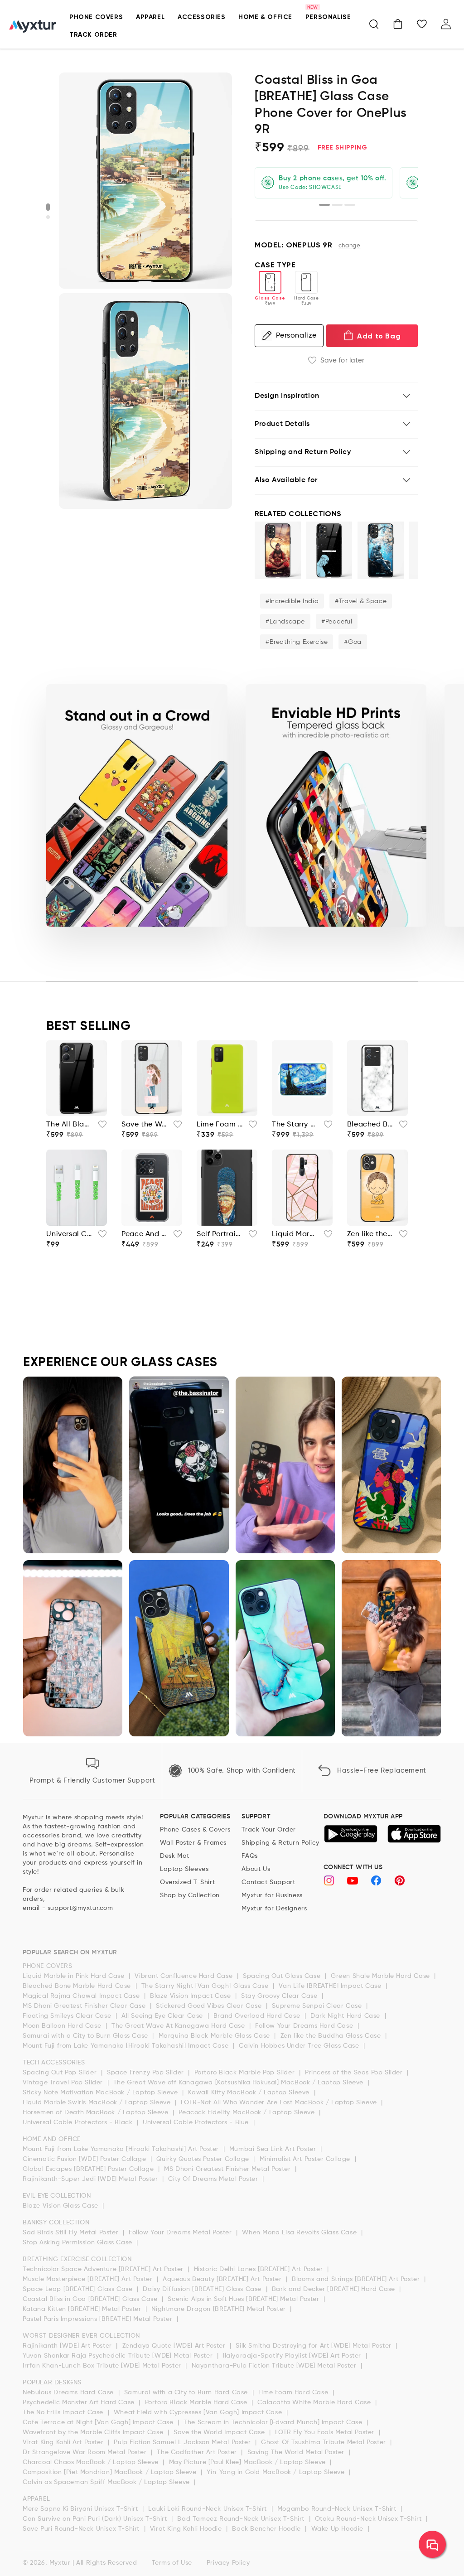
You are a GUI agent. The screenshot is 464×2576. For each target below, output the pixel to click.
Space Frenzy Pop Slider (146, 2073)
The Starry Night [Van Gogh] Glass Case (206, 1986)
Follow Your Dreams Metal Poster (181, 2233)
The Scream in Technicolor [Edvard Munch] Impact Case (274, 2422)
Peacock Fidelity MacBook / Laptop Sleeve (248, 2112)
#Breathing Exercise (297, 642)
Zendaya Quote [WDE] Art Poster (175, 2346)
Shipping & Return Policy (280, 1843)
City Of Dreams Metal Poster (214, 2179)
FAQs (249, 1856)
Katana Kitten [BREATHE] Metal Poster (83, 2309)
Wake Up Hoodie (338, 2529)
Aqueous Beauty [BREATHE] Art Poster (223, 2279)
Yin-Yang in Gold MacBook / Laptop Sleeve (277, 2472)
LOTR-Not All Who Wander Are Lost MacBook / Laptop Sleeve (280, 2102)
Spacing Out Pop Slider (61, 2073)
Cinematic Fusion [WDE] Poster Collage (85, 2159)
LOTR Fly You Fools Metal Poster (326, 2432)
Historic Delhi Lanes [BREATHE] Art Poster (259, 2269)
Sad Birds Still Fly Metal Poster (72, 2233)
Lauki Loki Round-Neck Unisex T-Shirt (208, 2509)
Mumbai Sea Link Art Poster (274, 2149)
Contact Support (268, 1882)
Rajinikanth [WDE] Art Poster (68, 2346)
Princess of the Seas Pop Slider (355, 2073)
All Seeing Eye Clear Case (163, 2016)
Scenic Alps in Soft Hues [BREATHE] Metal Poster (244, 2299)
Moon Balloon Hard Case (63, 2026)
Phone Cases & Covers (195, 1830)
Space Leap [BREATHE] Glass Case (79, 2289)
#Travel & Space (361, 601)
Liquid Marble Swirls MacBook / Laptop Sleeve (98, 2102)
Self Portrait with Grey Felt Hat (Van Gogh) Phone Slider (220, 1234)
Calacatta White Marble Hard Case (315, 2402)
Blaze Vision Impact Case (191, 1996)
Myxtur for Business (272, 1895)
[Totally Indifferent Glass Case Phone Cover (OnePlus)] (329, 550)
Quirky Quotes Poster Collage (204, 2159)
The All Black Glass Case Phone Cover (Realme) (69, 1125)
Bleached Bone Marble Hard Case (78, 1986)
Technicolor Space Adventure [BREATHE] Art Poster (104, 2269)
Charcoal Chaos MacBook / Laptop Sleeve (92, 2462)
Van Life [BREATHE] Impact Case (331, 1986)
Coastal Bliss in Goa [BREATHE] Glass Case (91, 2299)
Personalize (296, 336)
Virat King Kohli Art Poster (64, 2442)
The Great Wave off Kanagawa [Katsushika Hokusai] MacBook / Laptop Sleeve (239, 2083)
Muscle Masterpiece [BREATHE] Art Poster (89, 2279)
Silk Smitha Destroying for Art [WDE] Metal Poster (314, 2346)
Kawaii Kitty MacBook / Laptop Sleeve (250, 2093)
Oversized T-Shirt (187, 1882)
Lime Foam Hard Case (294, 2392)
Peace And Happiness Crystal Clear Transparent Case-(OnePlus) (145, 1234)
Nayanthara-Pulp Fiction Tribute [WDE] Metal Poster (275, 2366)
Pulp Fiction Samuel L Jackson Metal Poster (183, 2442)
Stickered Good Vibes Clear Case (210, 2006)
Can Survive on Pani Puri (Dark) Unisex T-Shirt (96, 2519)
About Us (256, 1869)
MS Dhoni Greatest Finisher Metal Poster (228, 2169)
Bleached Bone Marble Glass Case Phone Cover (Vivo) (370, 1125)
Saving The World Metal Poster (297, 2452)
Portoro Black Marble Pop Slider (246, 2073)
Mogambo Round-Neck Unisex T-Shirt (338, 2509)
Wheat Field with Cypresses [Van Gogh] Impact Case (199, 2412)
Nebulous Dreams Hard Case (69, 2392)
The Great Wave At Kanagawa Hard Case (179, 2026)
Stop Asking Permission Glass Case (78, 2243)
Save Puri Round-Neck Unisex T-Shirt (82, 2529)
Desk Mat (175, 1856)
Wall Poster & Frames (193, 1843)
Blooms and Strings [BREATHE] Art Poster (357, 2279)
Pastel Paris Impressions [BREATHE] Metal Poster (99, 2319)
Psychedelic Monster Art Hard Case (80, 2402)
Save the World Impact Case (220, 2432)
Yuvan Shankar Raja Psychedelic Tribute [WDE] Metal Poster (119, 2356)
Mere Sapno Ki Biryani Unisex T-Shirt (81, 2509)
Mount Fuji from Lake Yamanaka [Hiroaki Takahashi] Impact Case (127, 2046)
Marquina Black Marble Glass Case (215, 2036)
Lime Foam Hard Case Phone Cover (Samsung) (220, 1125)
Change (350, 246)
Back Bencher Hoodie (267, 2529)
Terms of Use (172, 2563)
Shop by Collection (190, 1895)
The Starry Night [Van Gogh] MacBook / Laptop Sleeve (295, 1125)
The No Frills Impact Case (64, 2412)
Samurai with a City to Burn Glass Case (86, 2036)
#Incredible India (292, 601)
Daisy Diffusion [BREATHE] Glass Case (203, 2289)
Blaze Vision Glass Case (61, 2206)
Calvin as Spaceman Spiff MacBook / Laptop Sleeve (107, 2482)
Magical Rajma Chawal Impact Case (82, 1996)
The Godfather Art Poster (198, 2452)
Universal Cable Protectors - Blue (197, 2122)
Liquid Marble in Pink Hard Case (75, 1976)
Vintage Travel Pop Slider (64, 2083)
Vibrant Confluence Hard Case (184, 1976)
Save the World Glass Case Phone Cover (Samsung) (145, 1125)
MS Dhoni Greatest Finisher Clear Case (85, 2006)
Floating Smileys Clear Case (68, 2016)
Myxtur (60, 2563)
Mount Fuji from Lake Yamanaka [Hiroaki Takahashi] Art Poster (122, 2149)
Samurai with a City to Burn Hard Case (187, 2392)
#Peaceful (337, 622)
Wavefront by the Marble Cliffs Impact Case (94, 2432)
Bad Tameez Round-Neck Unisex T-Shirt (242, 2519)
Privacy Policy (228, 2563)
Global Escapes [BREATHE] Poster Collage (89, 2169)
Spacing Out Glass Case (283, 1976)
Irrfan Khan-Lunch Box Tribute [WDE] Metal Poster (103, 2366)
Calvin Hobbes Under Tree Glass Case (300, 2046)
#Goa (353, 642)
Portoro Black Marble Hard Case (197, 2402)
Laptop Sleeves (184, 1869)
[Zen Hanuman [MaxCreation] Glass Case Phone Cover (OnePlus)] (278, 550)
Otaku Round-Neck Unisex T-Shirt (369, 2519)
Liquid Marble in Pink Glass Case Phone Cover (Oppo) (295, 1234)
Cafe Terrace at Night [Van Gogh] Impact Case (99, 2422)
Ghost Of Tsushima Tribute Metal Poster (324, 2442)
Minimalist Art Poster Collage (306, 2159)
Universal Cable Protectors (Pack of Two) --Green (69, 1234)
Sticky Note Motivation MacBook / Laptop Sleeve (101, 2093)
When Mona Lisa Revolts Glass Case (300, 2233)
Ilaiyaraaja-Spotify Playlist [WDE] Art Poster (293, 2356)
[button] (374, 24)
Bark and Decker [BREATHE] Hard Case (335, 2289)
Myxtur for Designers (274, 1909)
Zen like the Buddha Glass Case (332, 2036)
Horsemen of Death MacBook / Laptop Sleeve (97, 2112)
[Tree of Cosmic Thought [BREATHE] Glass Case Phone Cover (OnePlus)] (381, 550)
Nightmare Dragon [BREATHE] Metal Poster (220, 2309)
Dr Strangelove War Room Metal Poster (86, 2452)
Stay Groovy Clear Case (280, 1996)
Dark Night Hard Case (346, 2016)
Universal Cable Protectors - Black (79, 2122)
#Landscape (285, 622)
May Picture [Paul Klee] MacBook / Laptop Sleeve (249, 2462)
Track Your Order (269, 1830)
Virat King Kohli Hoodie (187, 2529)
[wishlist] (100, 1127)
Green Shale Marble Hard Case (381, 1976)
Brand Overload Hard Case (258, 2016)
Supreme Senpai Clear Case (318, 2006)
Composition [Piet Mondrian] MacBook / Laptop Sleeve (111, 2472)
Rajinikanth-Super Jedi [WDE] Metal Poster (91, 2179)
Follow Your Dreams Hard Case (305, 2026)
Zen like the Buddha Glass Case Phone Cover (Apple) (370, 1234)
